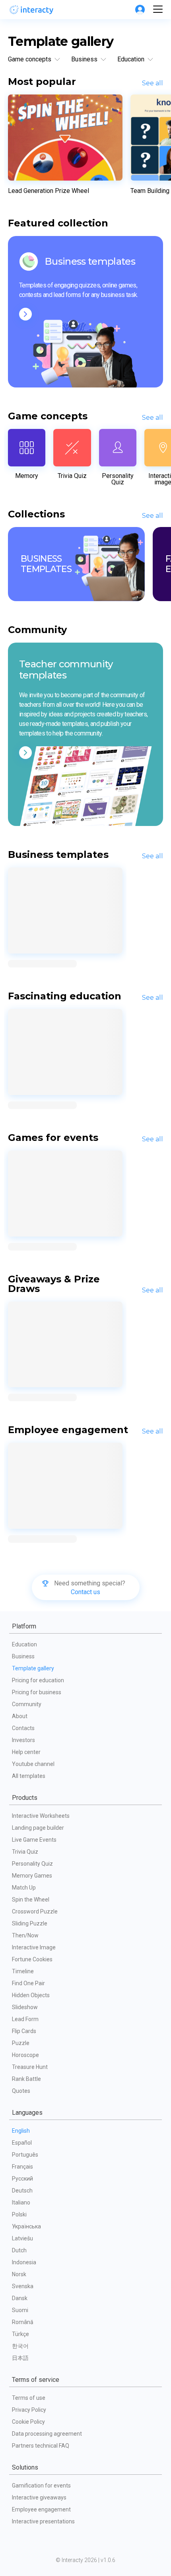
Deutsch (22, 2191)
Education (24, 1644)
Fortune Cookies (32, 1959)
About (20, 1716)
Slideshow (25, 2007)
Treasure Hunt (30, 2067)
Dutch (19, 2250)
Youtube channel (33, 1764)
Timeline (23, 1971)
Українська (26, 2226)
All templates (29, 1776)
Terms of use (29, 2398)
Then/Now (25, 1935)
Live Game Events (34, 1840)
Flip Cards (24, 2031)
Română (23, 2322)
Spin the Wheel (31, 1900)
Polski (19, 2214)
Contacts (23, 1728)
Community (27, 1704)
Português (25, 2155)
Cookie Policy (28, 2422)
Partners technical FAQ (41, 2446)
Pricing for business (37, 1692)
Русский (22, 2179)
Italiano (21, 2202)
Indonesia (24, 2262)
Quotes (21, 2091)
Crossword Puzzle (35, 1911)
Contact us (85, 1592)
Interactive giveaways (39, 2497)
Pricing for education (38, 1680)
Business (23, 1656)
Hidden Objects (31, 1995)
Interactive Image (34, 1947)
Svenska (23, 2286)
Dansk (20, 2298)
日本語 (20, 2358)
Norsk (19, 2274)
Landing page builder (38, 1828)
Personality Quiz (32, 1864)
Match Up (24, 1888)
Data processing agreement (47, 2434)
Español (22, 2143)
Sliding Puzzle (30, 1923)
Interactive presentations (43, 2521)
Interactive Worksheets (41, 1816)
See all (153, 83)
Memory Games (32, 1876)
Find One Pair (28, 1983)
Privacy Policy (29, 2410)
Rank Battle (26, 2079)
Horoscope (25, 2055)
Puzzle (21, 2043)
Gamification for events (41, 2486)
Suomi (20, 2310)
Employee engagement (41, 2509)
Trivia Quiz (25, 1852)
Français (22, 2167)
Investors (23, 1740)
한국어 (20, 2346)
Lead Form (25, 2019)
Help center (26, 1752)
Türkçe (20, 2334)
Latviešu (22, 2238)
